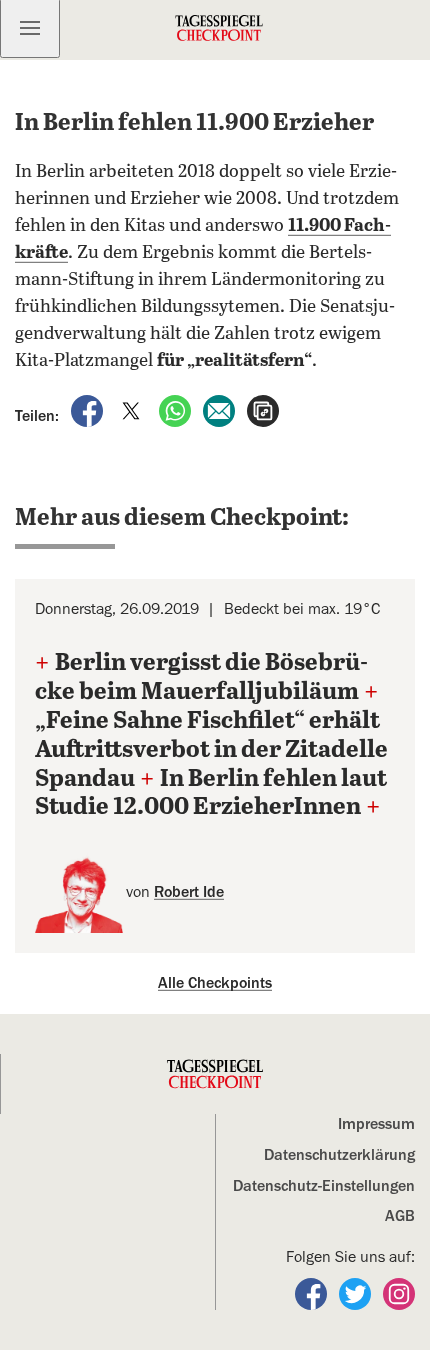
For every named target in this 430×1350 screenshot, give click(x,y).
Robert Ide (189, 892)
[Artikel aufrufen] (263, 410)
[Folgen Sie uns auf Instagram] (399, 1293)
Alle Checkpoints (215, 983)
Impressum (376, 1124)
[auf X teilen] (133, 410)
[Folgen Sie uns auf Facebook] (313, 1293)
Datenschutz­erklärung (339, 1155)
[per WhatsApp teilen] (177, 410)
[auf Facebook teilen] (89, 410)
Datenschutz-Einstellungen (324, 1186)
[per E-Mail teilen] (221, 410)
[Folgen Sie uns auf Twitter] (357, 1293)
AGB (400, 1216)
